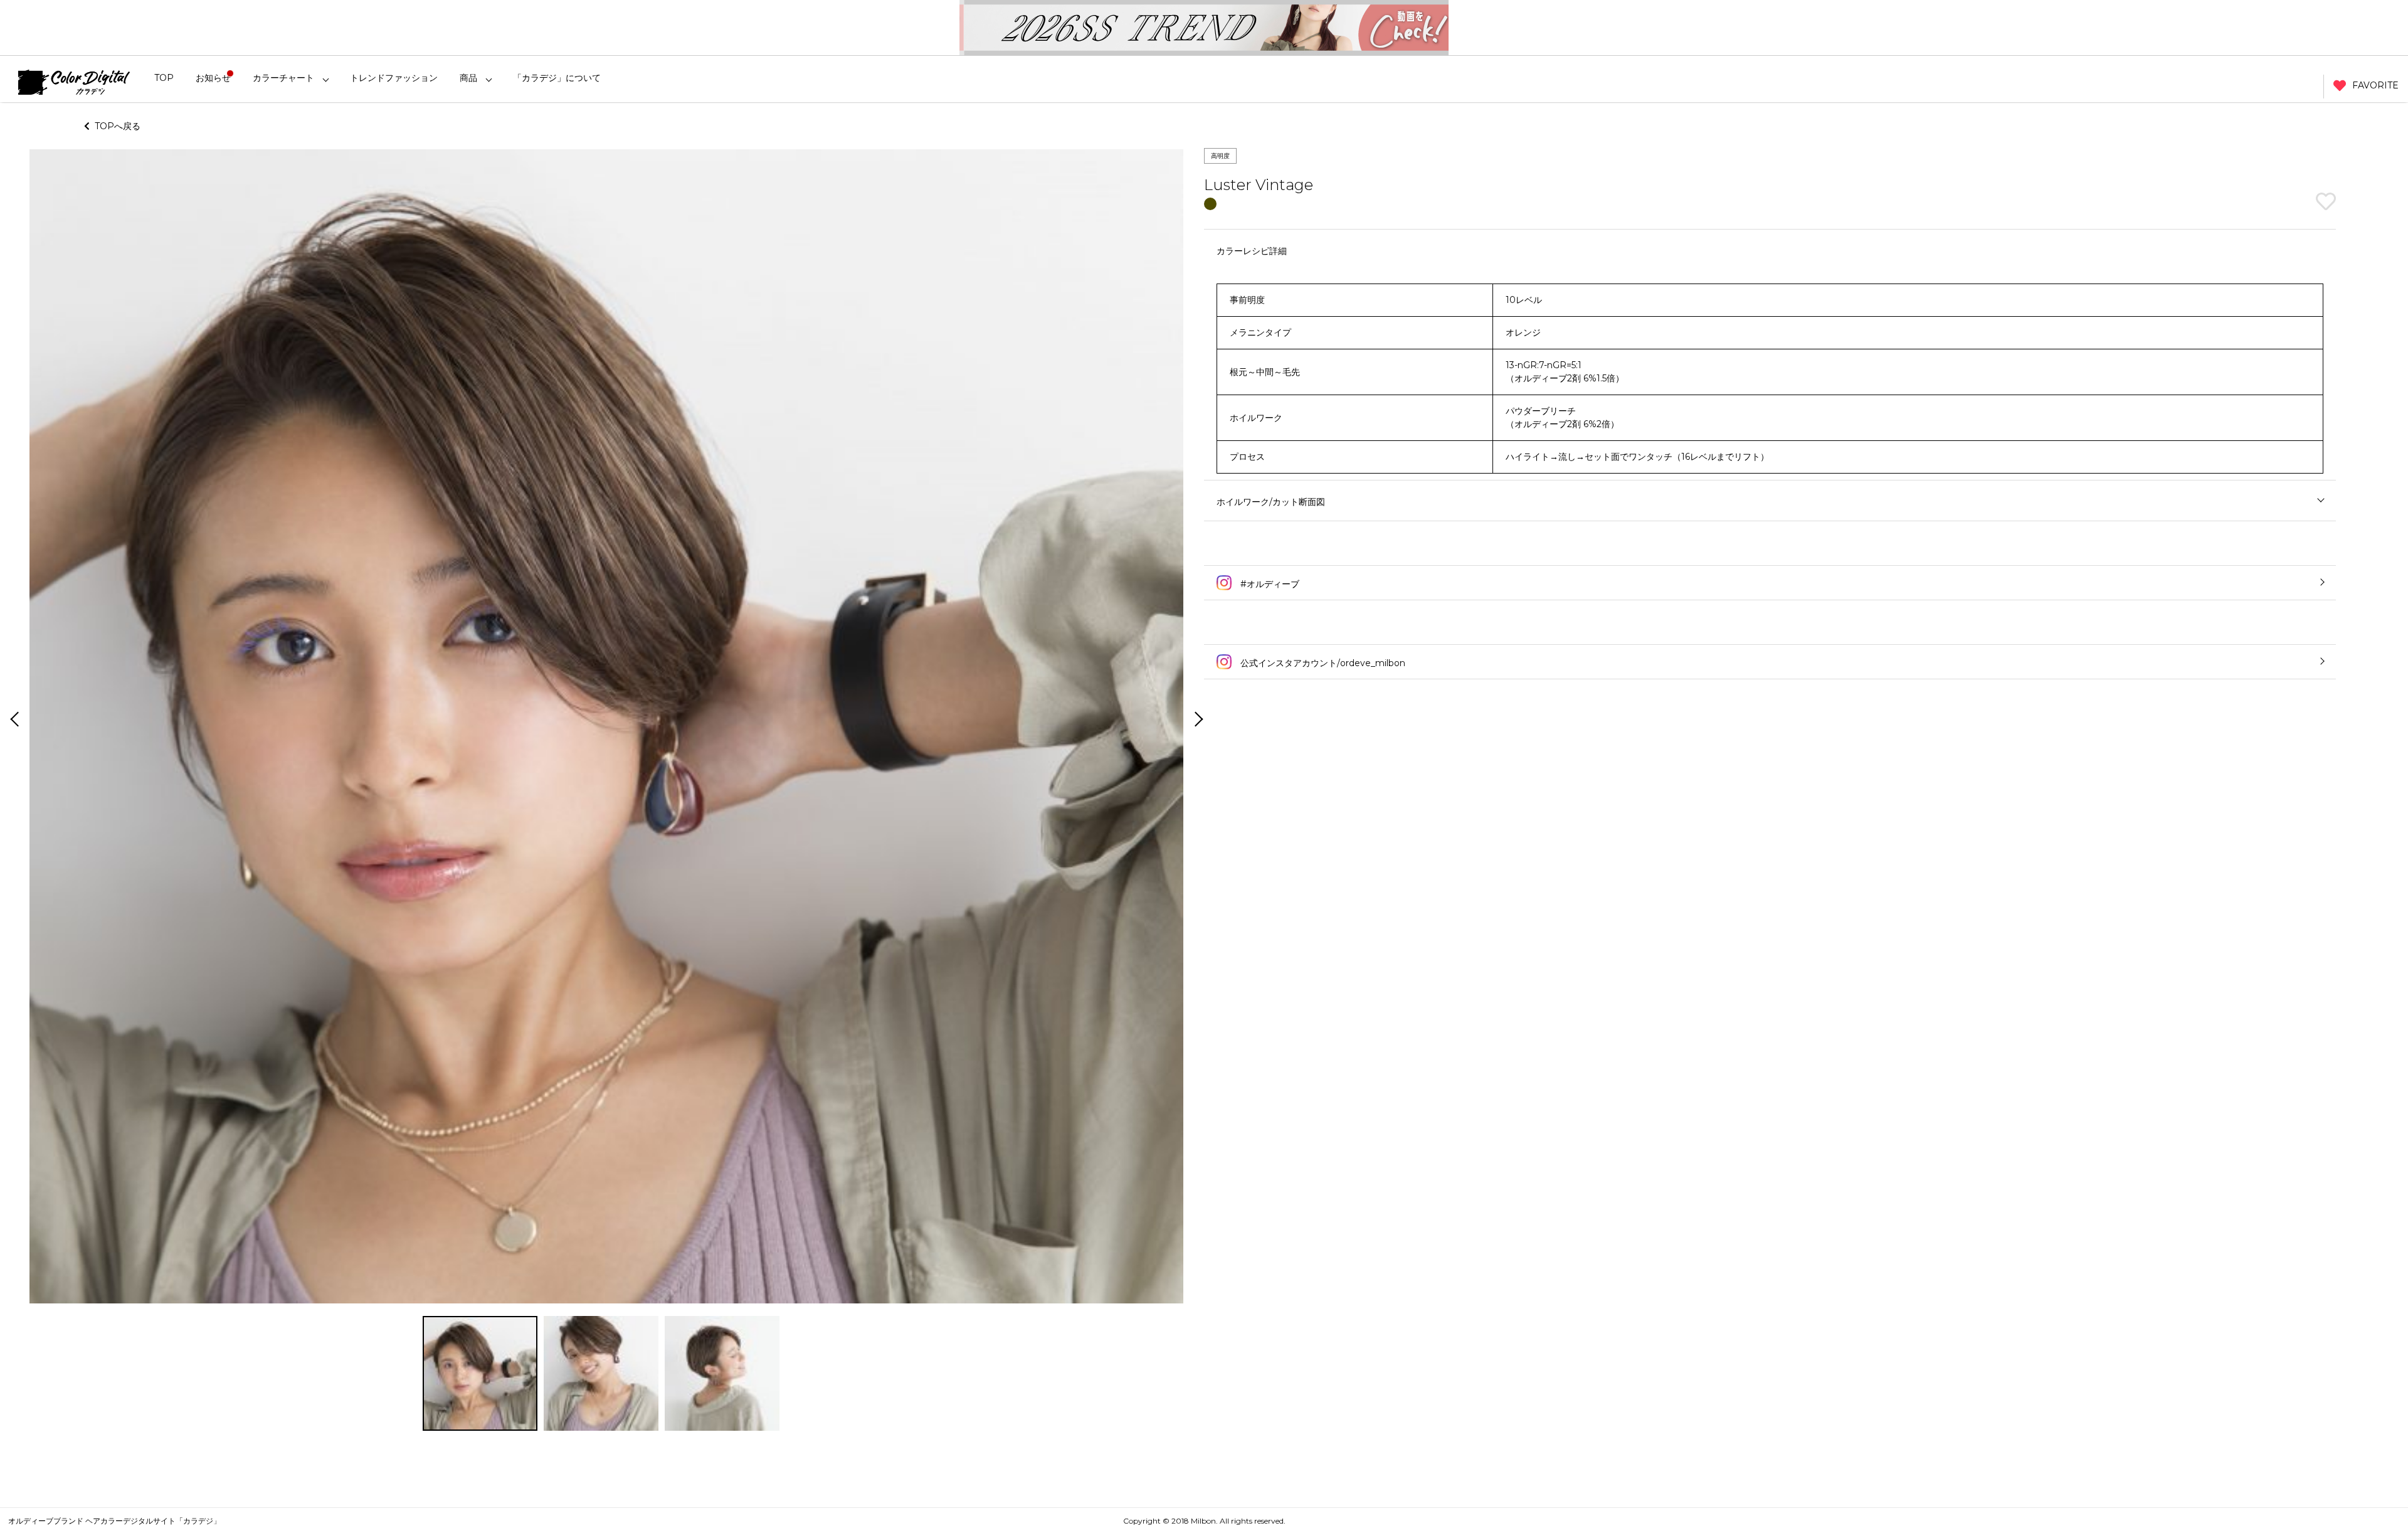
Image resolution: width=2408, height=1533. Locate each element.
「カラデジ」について (557, 78)
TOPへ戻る (115, 126)
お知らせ (213, 78)
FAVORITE (2375, 85)
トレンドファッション (394, 78)
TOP (164, 78)
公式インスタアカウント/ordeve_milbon (1322, 663)
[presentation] (13, 720)
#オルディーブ (1269, 584)
